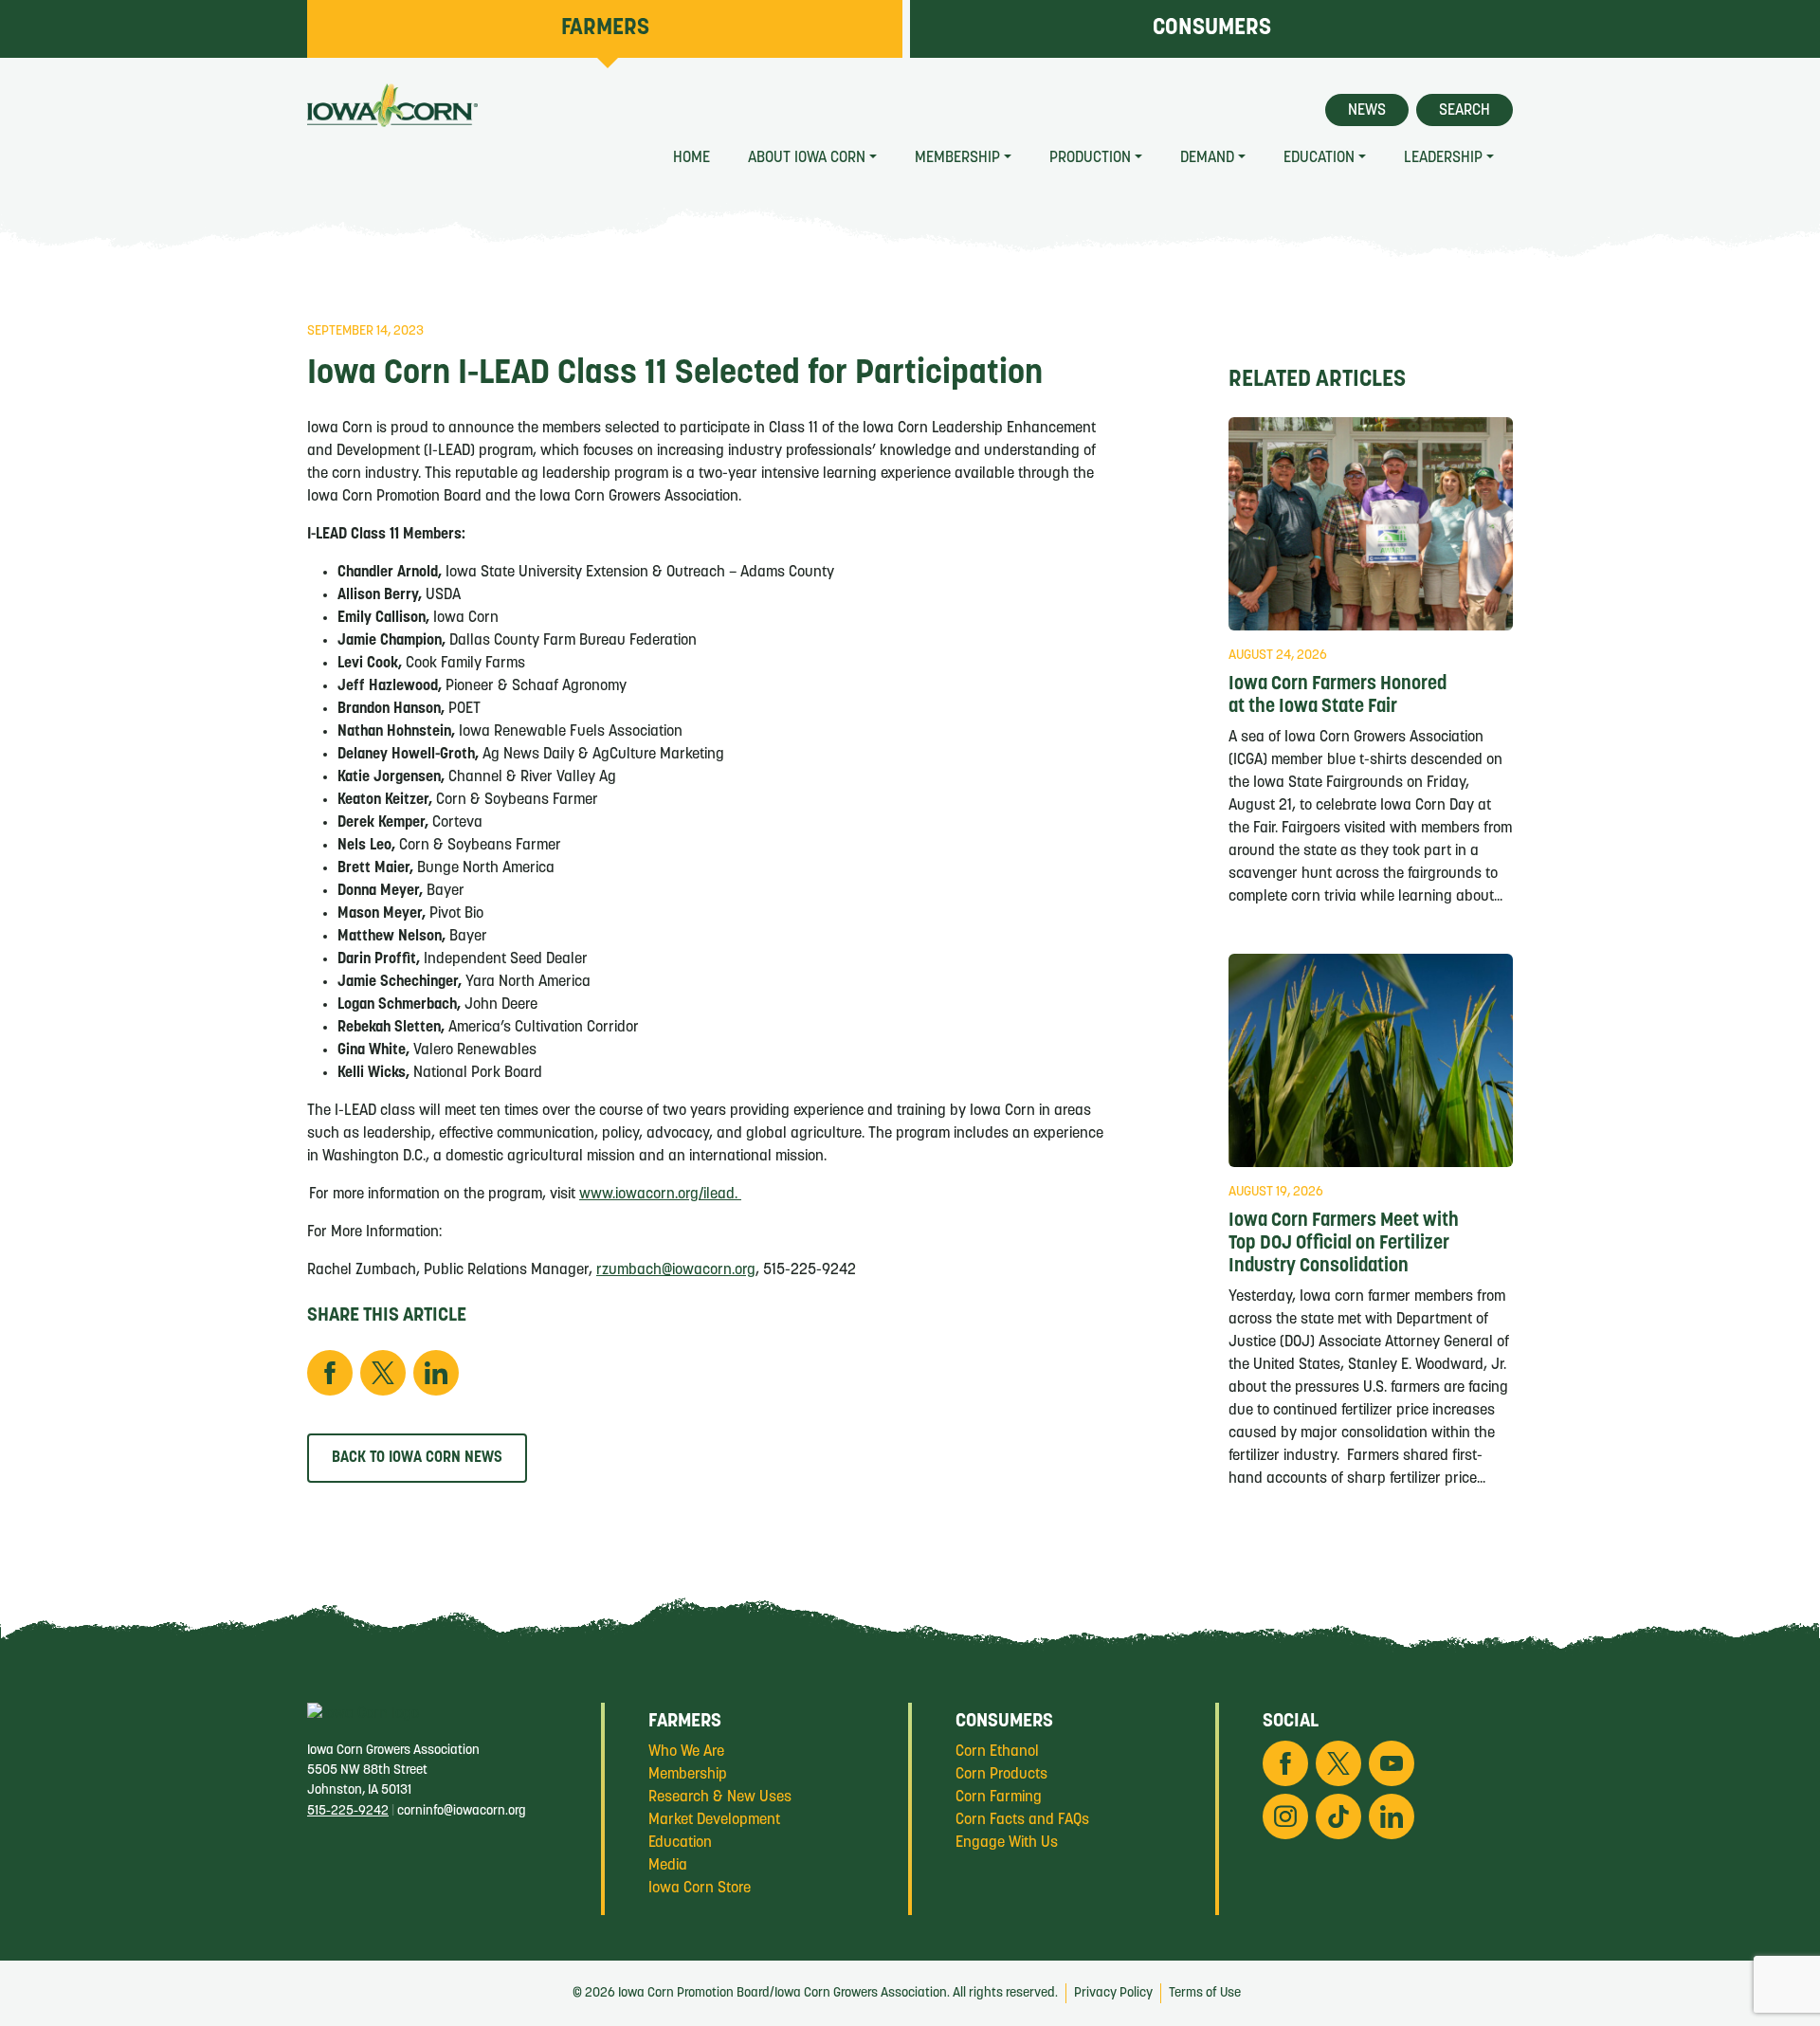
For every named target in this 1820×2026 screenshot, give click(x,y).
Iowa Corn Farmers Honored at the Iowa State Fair (1338, 696)
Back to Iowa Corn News (417, 1458)
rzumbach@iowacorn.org (676, 1270)
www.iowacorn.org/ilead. (660, 1195)
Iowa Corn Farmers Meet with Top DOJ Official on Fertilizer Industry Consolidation (1344, 1244)
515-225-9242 (348, 1811)
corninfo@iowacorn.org (462, 1811)
